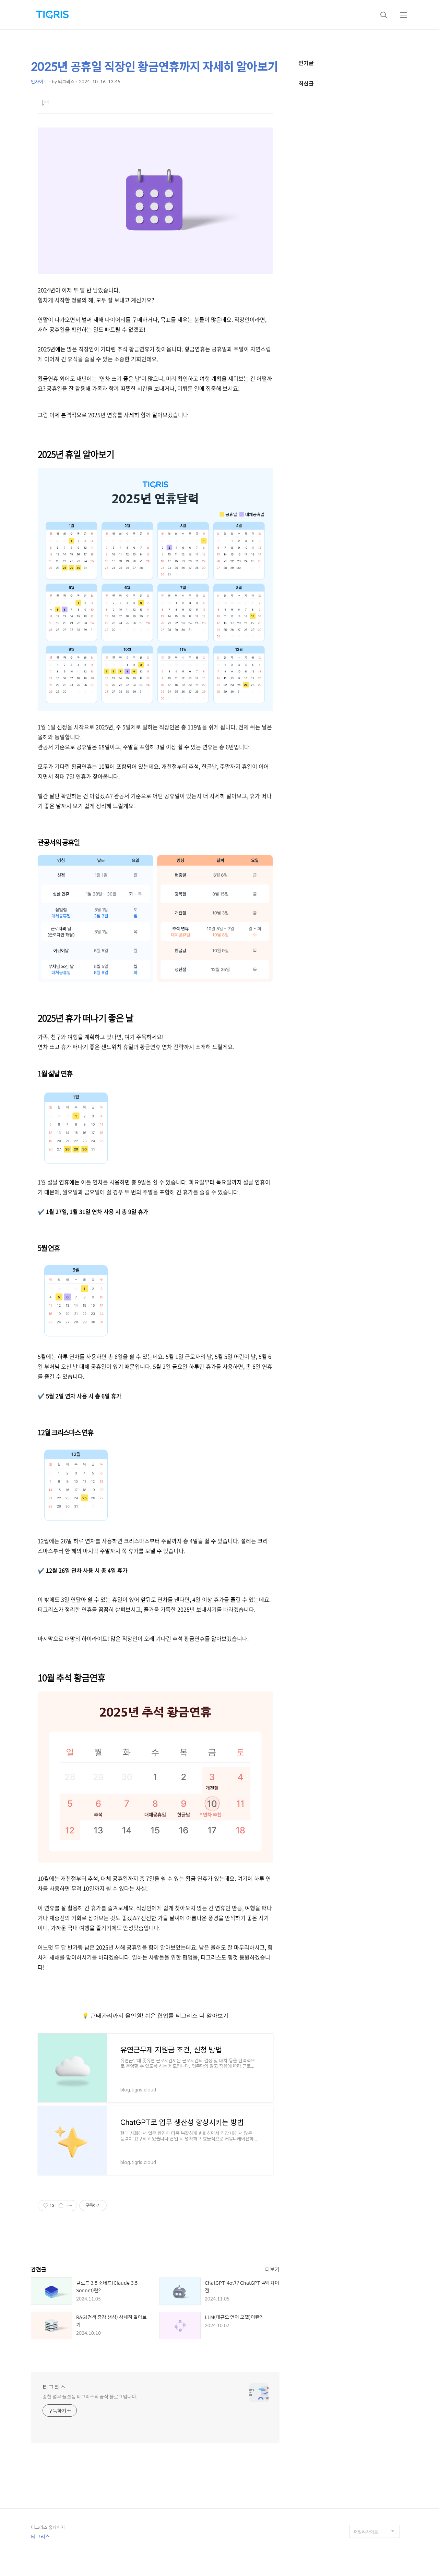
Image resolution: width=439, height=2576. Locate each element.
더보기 (272, 2269)
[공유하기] (61, 2206)
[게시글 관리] (69, 2206)
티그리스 (54, 2387)
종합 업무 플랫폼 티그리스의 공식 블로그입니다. (90, 2396)
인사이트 (39, 81)
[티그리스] (52, 15)
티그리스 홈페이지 (48, 2527)
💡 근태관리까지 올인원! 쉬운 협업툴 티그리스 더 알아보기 (155, 2015)
